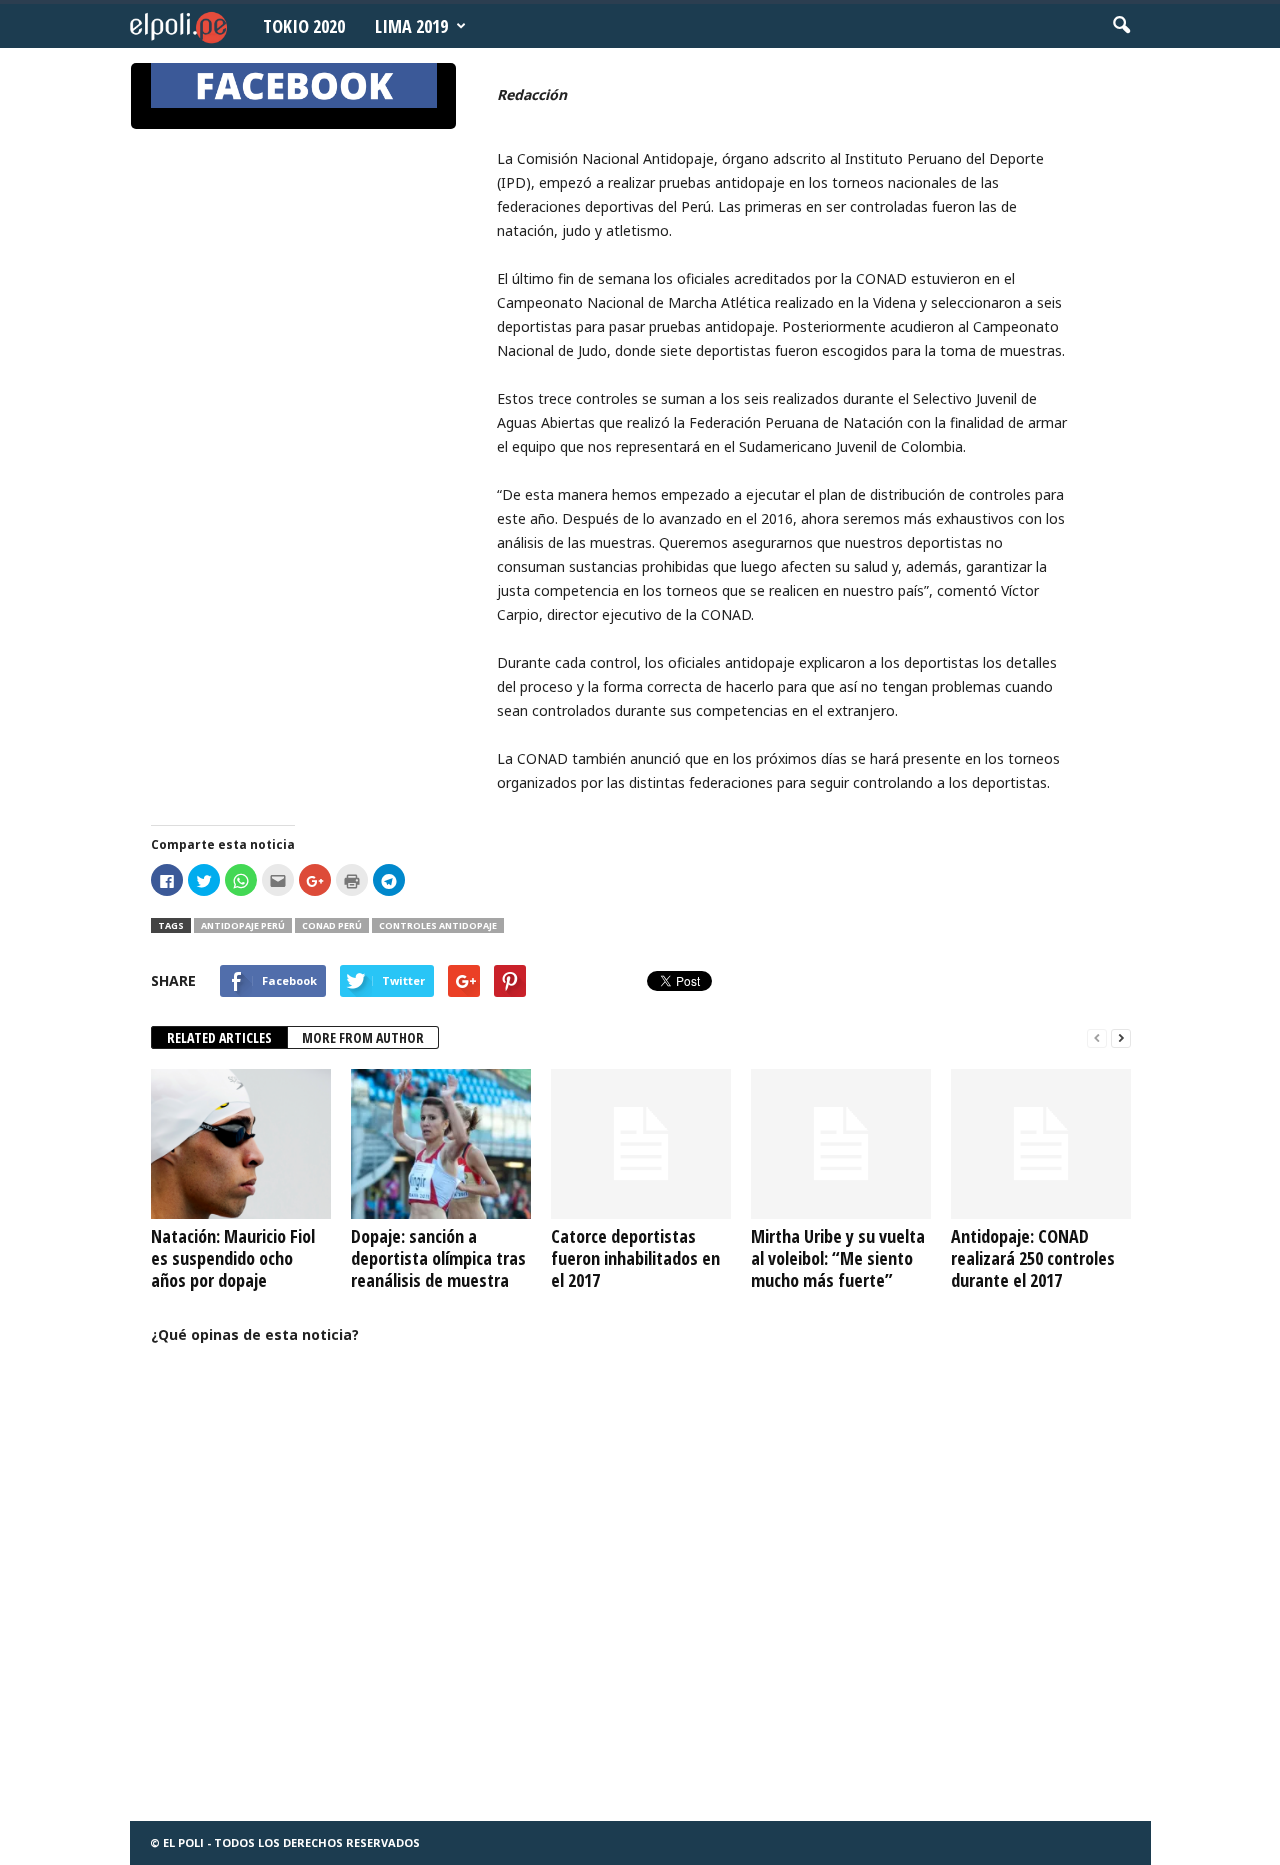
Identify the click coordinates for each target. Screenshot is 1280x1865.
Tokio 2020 (304, 26)
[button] (1121, 26)
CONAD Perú (332, 925)
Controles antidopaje (438, 925)
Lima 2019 (411, 26)
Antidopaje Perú (243, 925)
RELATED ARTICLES (219, 1037)
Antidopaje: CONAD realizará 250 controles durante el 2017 (1033, 1258)
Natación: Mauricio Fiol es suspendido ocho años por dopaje (233, 1258)
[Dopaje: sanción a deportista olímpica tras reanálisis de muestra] (441, 1144)
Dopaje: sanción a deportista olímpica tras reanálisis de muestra (438, 1258)
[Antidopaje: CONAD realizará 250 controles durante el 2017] (1041, 1144)
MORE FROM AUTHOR (363, 1037)
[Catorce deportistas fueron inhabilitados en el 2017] (641, 1144)
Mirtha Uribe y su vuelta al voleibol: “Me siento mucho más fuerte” (838, 1258)
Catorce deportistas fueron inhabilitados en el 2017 (635, 1258)
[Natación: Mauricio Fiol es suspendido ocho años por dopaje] (241, 1144)
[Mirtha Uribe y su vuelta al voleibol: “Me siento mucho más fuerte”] (841, 1144)
